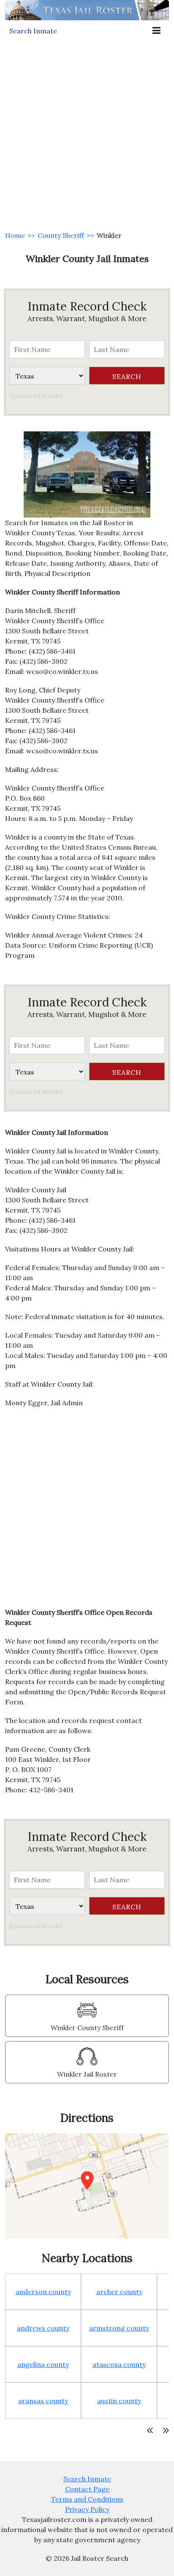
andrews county (43, 2328)
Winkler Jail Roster (87, 2074)
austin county (119, 2401)
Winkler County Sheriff (87, 2028)
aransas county (43, 2401)
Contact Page (87, 2489)
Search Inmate (87, 2479)
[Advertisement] (87, 133)
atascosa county (119, 2364)
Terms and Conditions (87, 2499)
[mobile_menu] (156, 31)
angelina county (43, 2364)
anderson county (43, 2292)
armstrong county (119, 2328)
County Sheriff (61, 235)
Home (15, 235)
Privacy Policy (87, 2509)
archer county (119, 2292)
